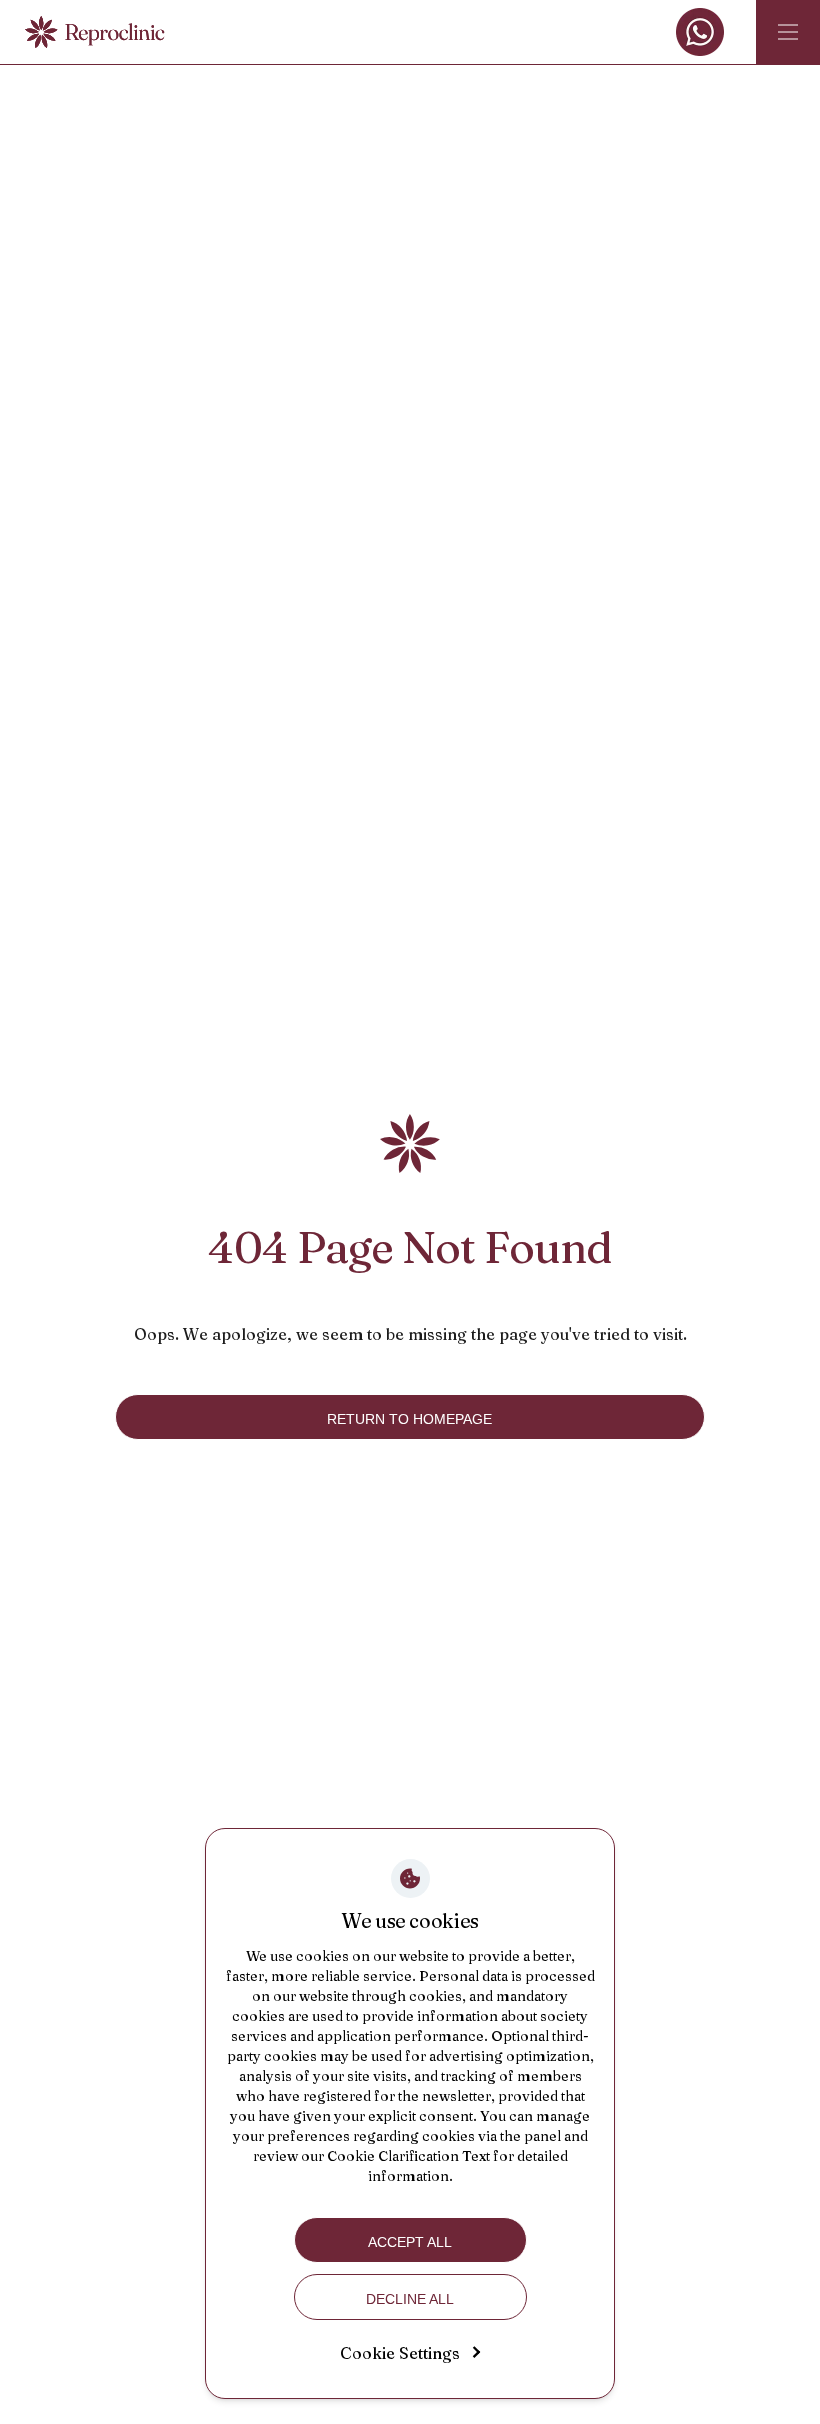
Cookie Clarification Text (408, 2156)
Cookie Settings (400, 2353)
